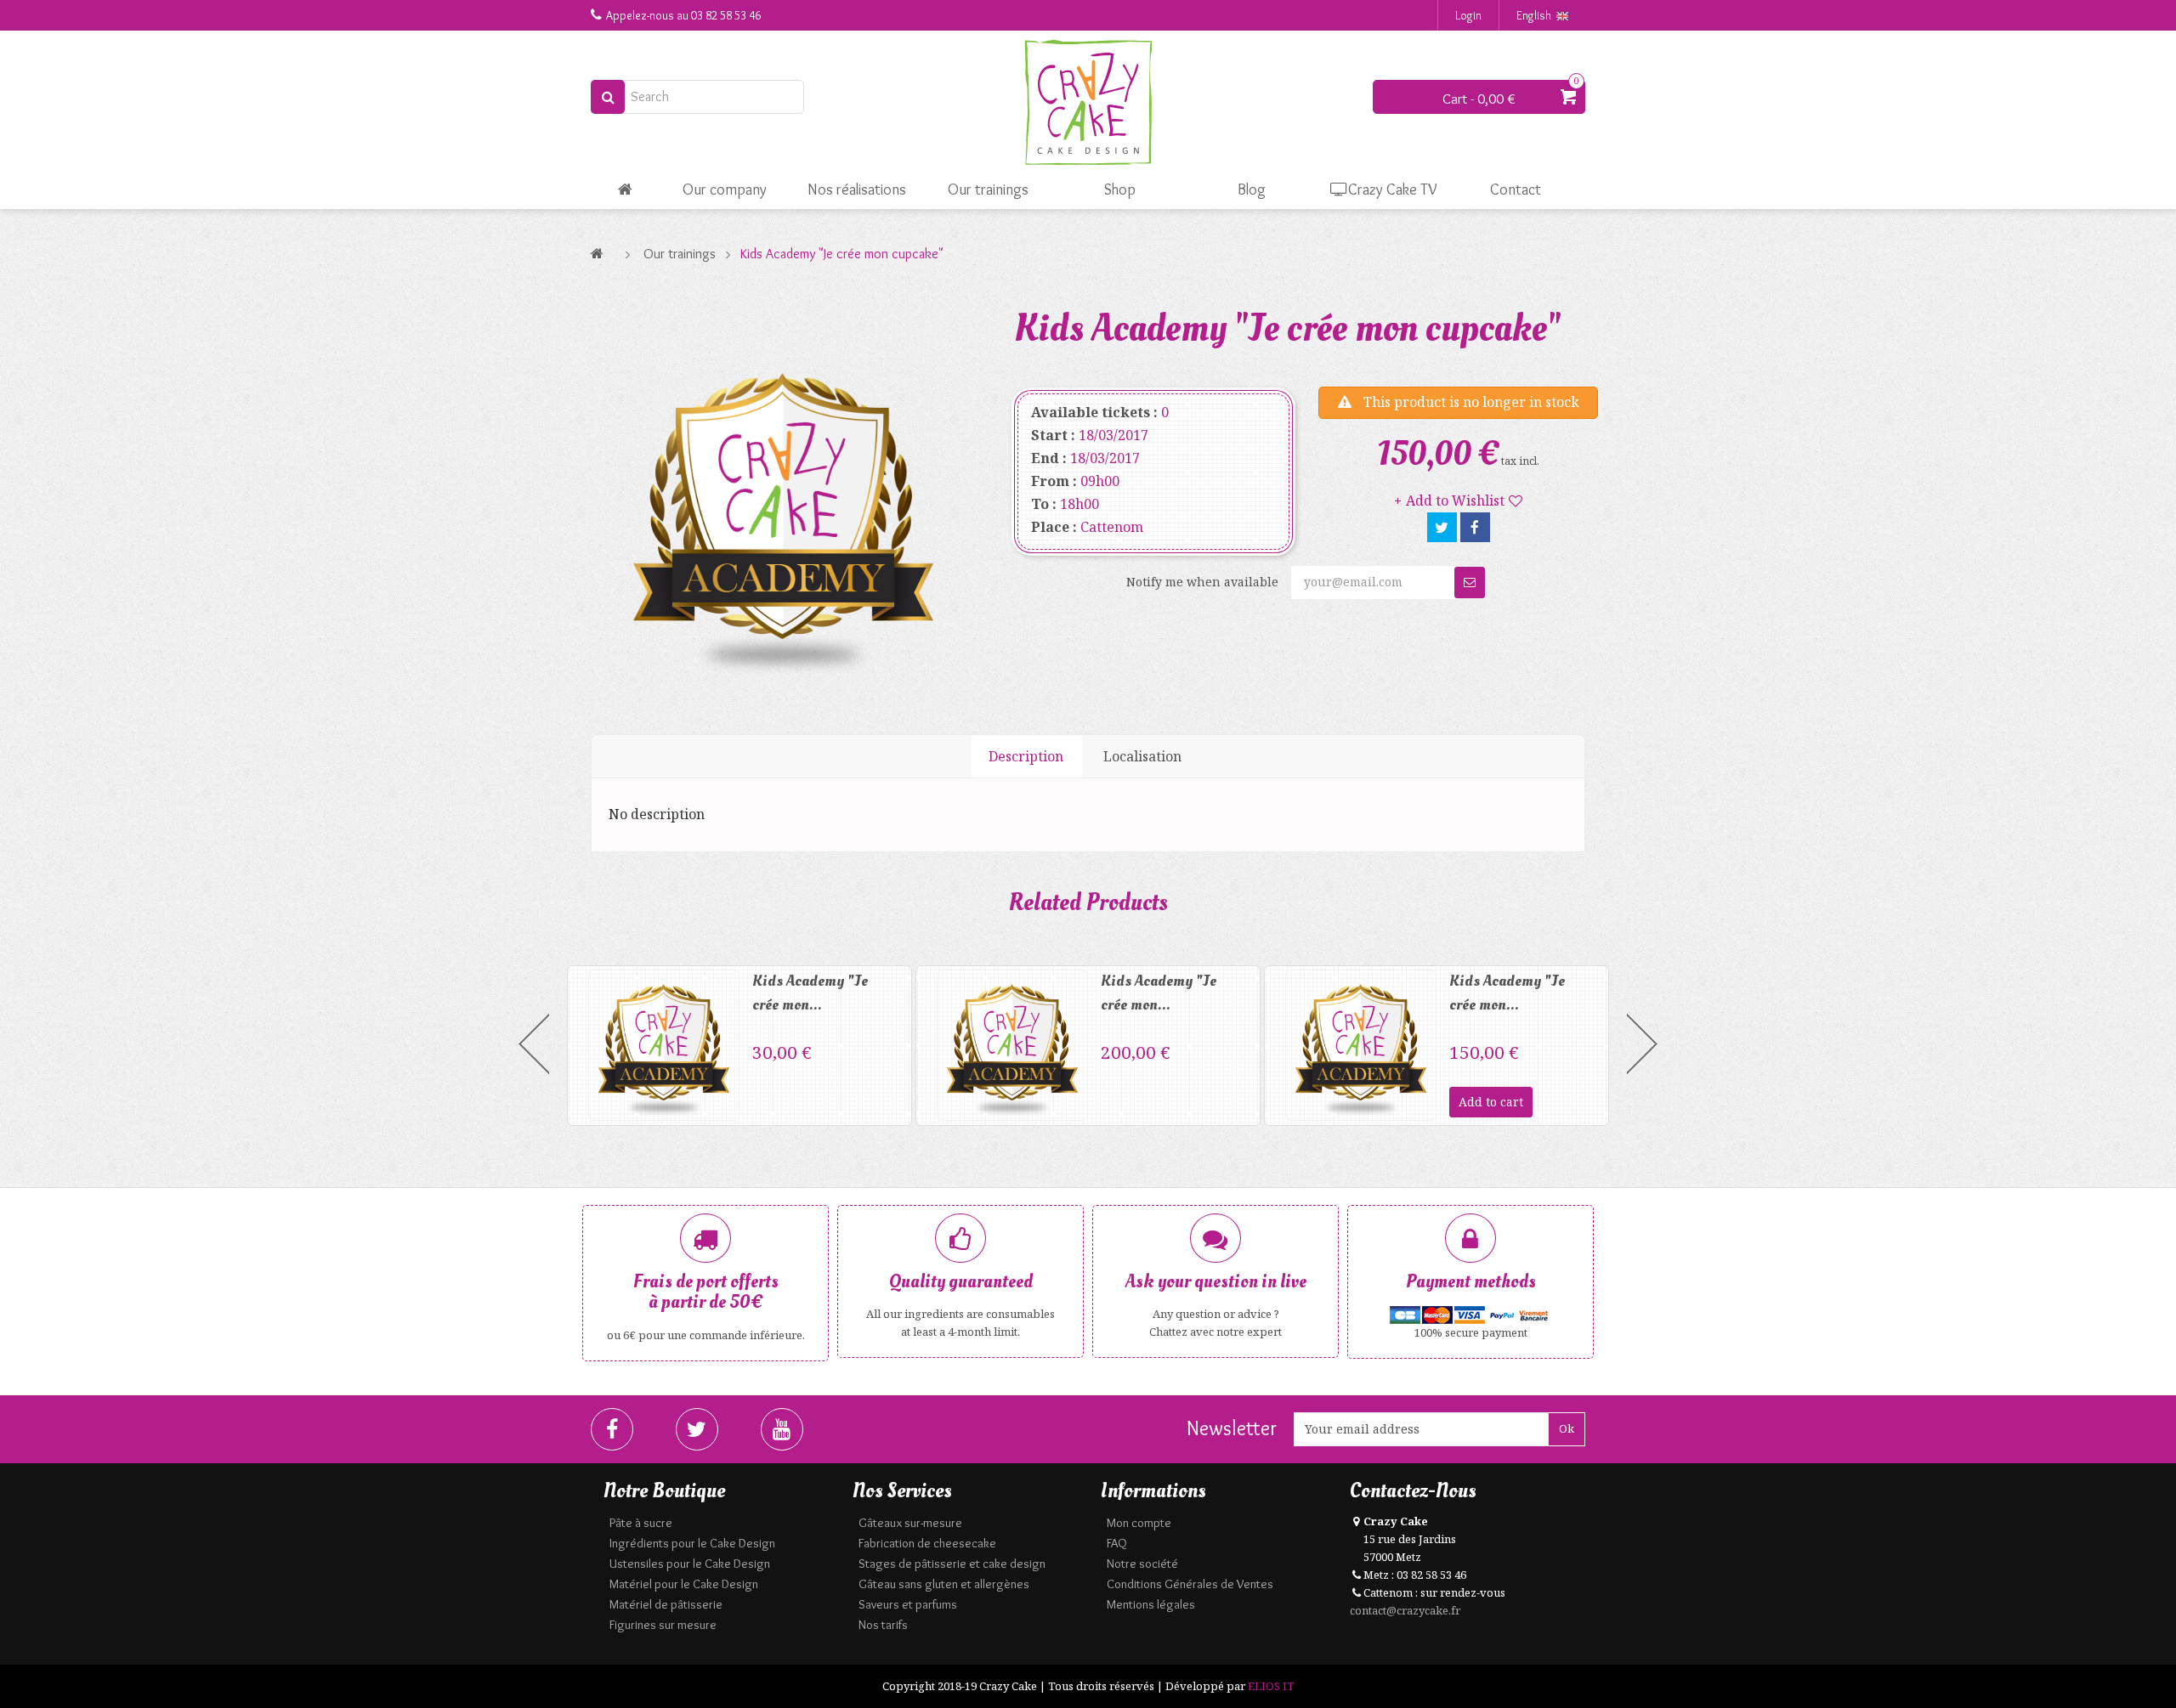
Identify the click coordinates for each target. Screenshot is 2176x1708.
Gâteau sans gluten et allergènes (944, 1584)
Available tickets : (1094, 412)
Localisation (1142, 756)
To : (1044, 504)
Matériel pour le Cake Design (684, 1584)
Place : (1054, 527)
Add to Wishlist (1455, 501)
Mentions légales (1151, 1604)
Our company (725, 189)
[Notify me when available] (1470, 583)
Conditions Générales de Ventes (1190, 1584)
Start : (1053, 435)
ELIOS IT (1271, 1686)
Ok (1567, 1428)
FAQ (1117, 1543)
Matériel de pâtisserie (666, 1604)
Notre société (1142, 1564)
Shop (1120, 189)
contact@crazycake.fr (1405, 1610)
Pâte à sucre (641, 1523)
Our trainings (988, 189)
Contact (1516, 189)
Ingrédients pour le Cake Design (692, 1543)
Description (1026, 756)
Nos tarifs (883, 1625)
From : (1054, 481)
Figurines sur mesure (663, 1625)
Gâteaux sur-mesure (910, 1523)
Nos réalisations (857, 189)
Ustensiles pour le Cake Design (690, 1564)
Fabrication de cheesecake (927, 1543)
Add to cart (1491, 1102)
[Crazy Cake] (1088, 103)
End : (1049, 458)
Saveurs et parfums (908, 1604)
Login (1468, 15)
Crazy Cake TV (1393, 189)
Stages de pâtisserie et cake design (952, 1564)
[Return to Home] (601, 254)
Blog (1252, 189)
